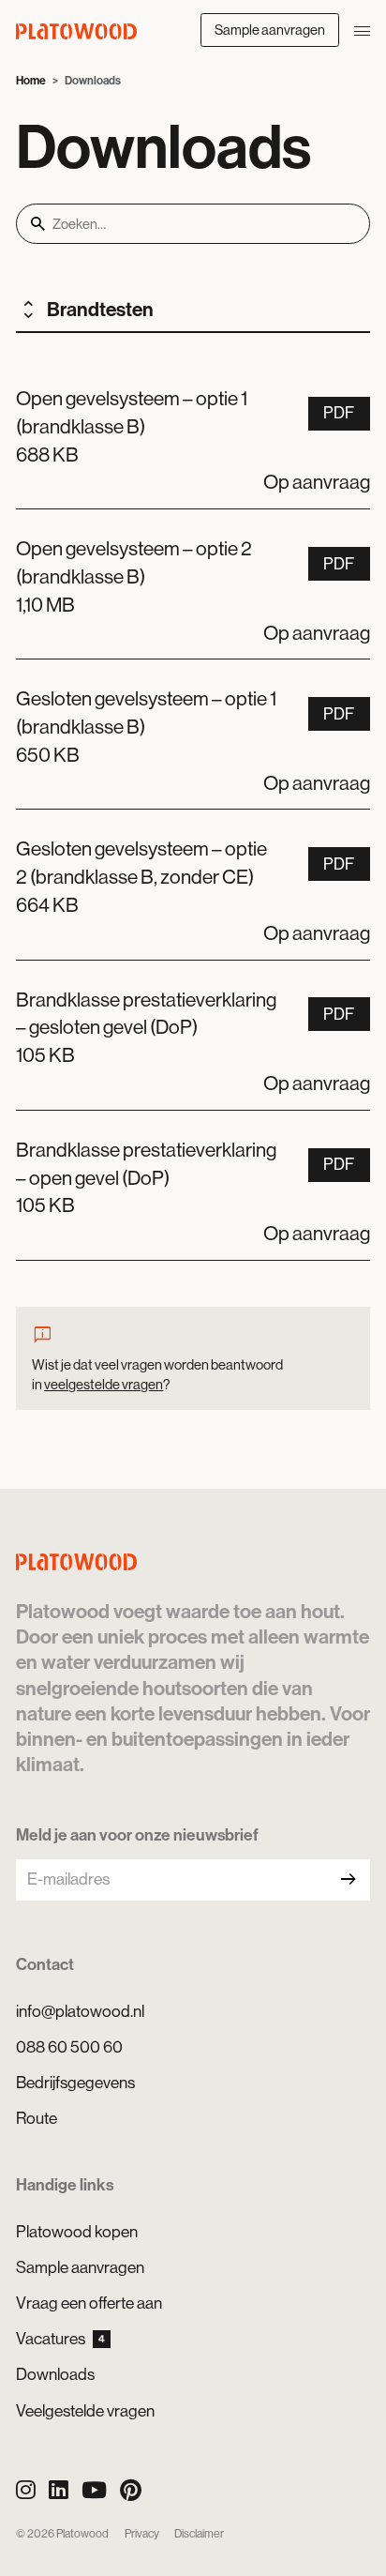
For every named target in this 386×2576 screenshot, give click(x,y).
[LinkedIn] (59, 2490)
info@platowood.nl (80, 2011)
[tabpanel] (193, 810)
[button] (193, 434)
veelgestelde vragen (104, 1384)
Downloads (55, 2374)
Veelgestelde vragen (85, 2411)
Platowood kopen (77, 2232)
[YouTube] (94, 2490)
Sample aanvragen (270, 30)
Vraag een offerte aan (89, 2303)
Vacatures (60, 2339)
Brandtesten (100, 310)
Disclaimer (199, 2534)
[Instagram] (26, 2490)
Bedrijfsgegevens (75, 2083)
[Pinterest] (131, 2490)
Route (37, 2118)
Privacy (142, 2534)
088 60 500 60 (69, 2047)
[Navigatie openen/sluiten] (362, 30)
